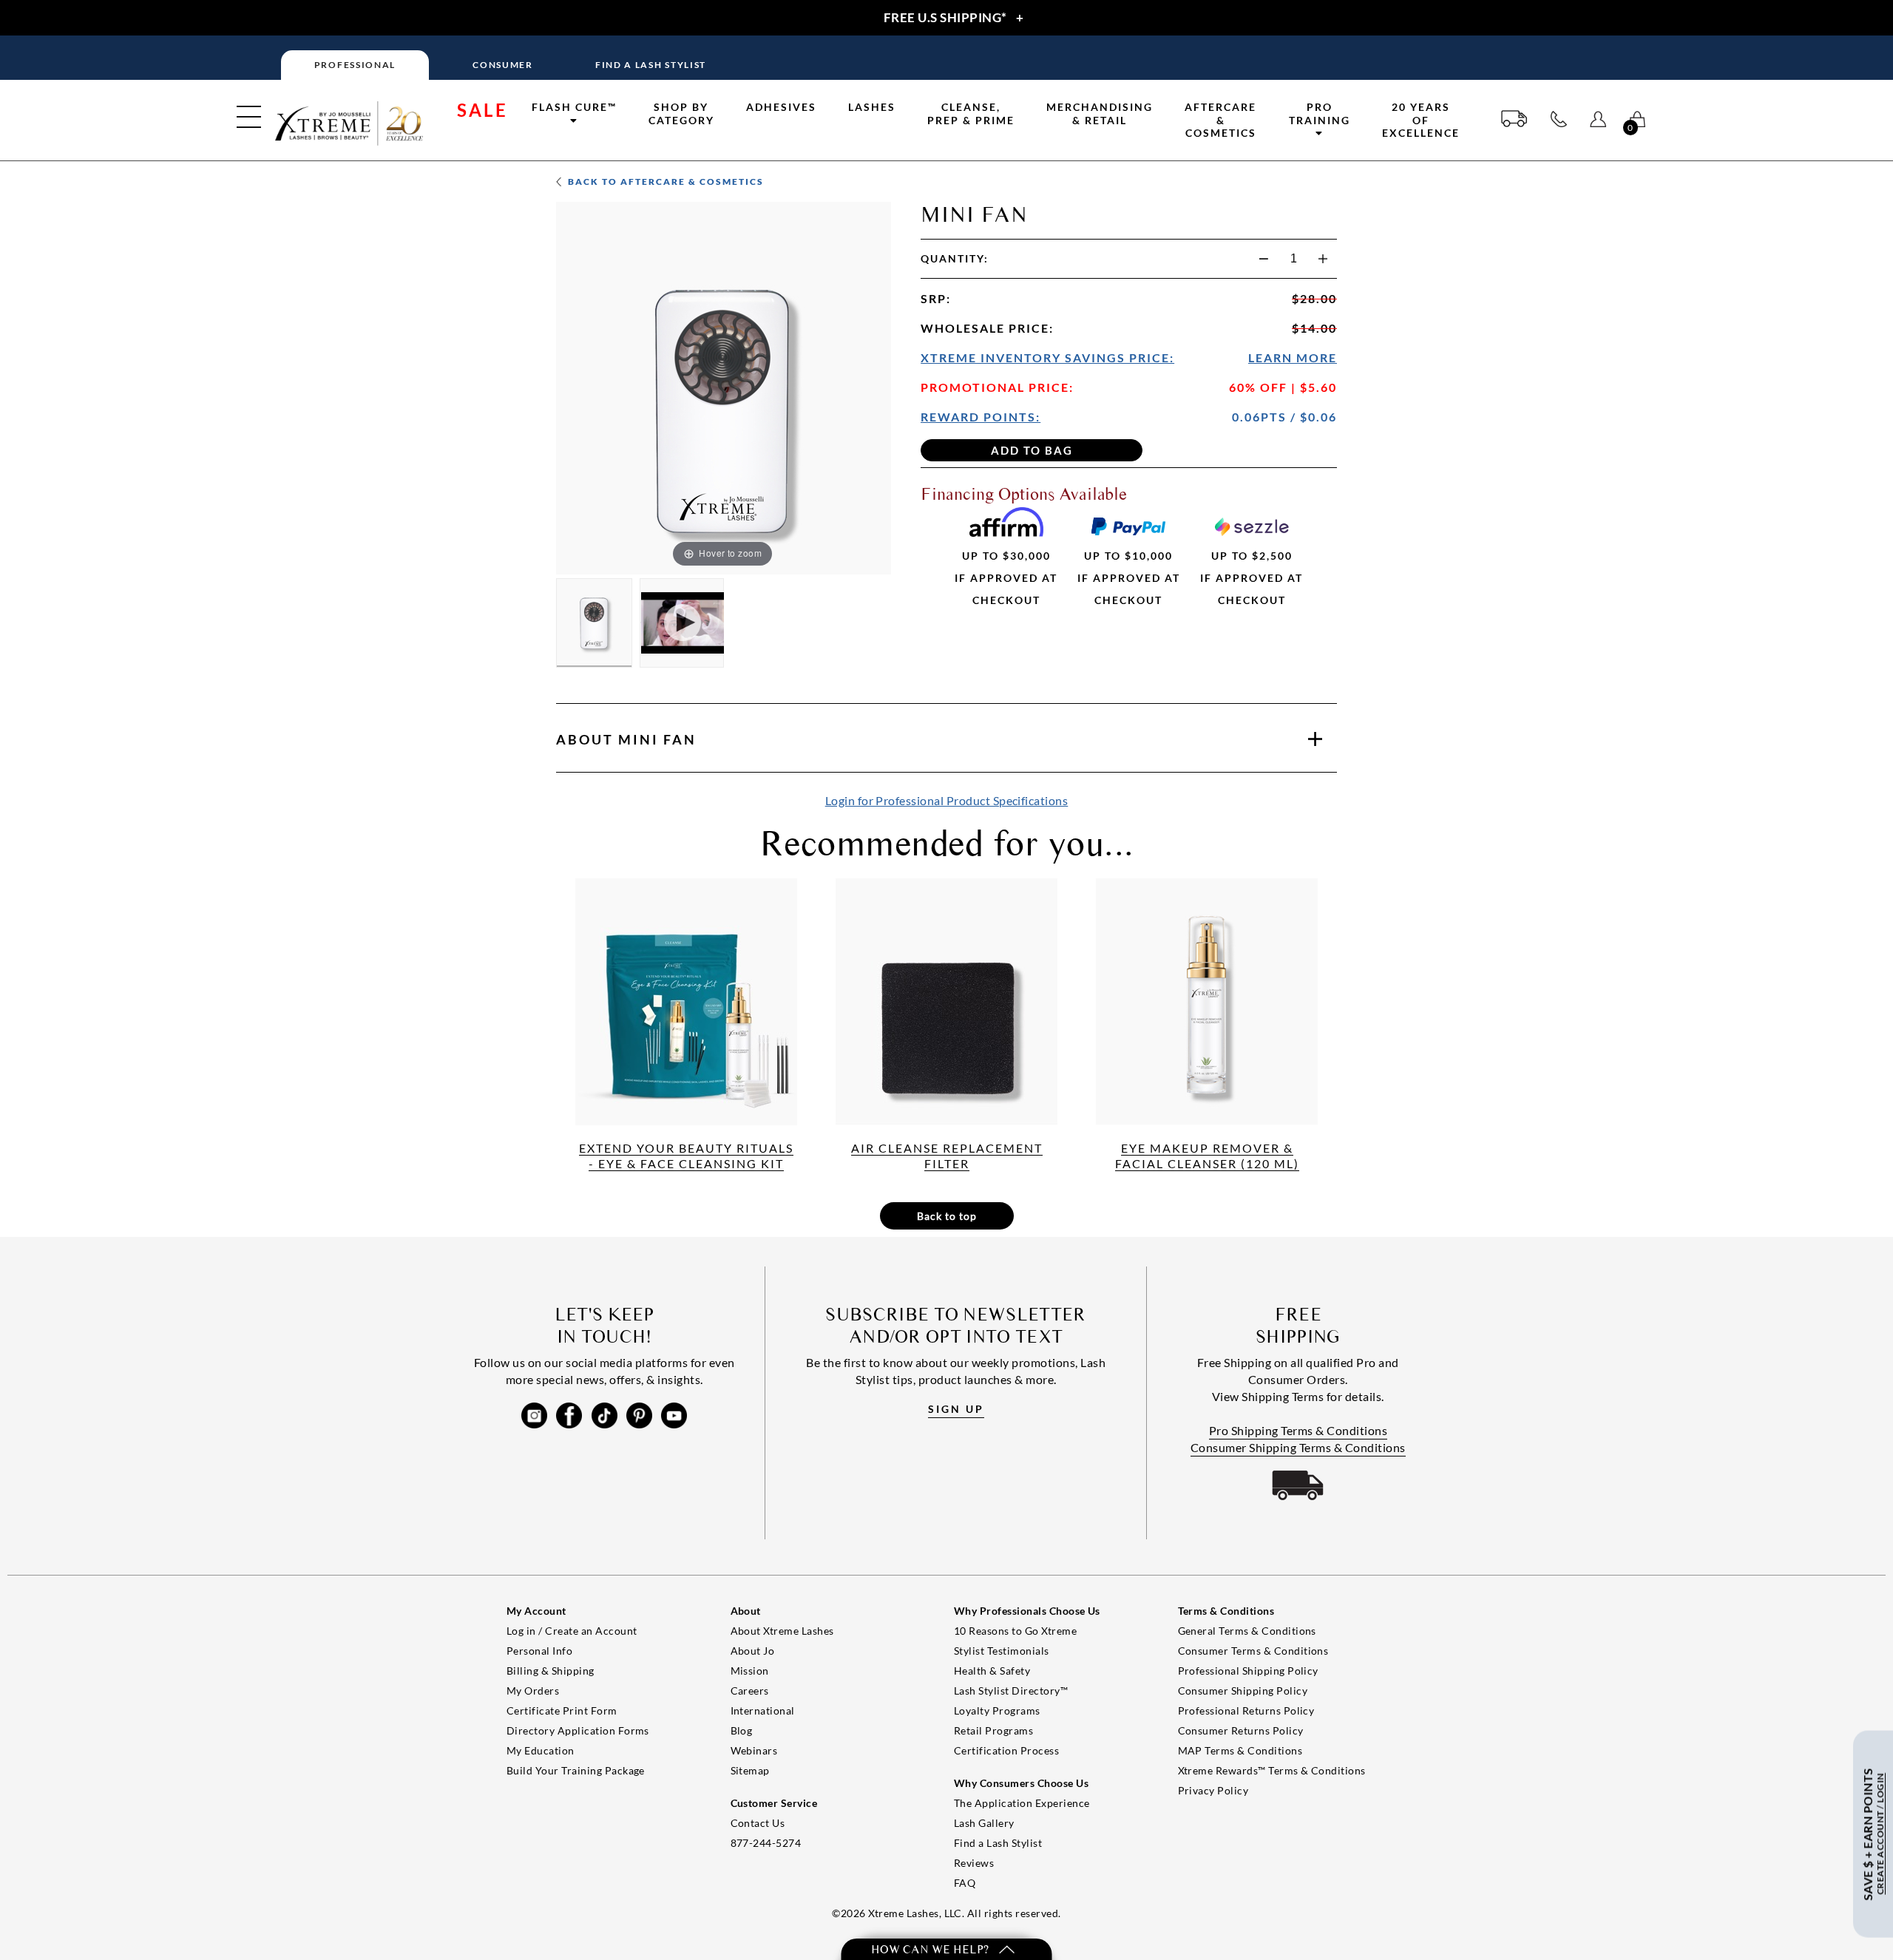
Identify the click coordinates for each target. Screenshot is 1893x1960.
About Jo (753, 1651)
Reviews (974, 1863)
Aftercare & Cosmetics (1220, 120)
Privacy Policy (1213, 1790)
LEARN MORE (1293, 357)
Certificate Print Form (562, 1710)
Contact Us (758, 1823)
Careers (750, 1691)
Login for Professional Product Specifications (947, 800)
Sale (482, 110)
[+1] (1323, 259)
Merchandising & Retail (1100, 113)
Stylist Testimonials (1002, 1651)
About (626, 739)
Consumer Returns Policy (1241, 1730)
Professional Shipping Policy (1248, 1671)
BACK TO (664, 182)
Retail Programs (993, 1730)
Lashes (872, 107)
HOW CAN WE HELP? (931, 1949)
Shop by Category (681, 113)
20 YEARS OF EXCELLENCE (1421, 120)
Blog (742, 1730)
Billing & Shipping (551, 1671)
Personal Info (539, 1651)
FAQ (965, 1883)
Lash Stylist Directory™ (1011, 1691)
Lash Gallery (984, 1823)
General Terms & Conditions (1247, 1631)
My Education (541, 1750)
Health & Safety (992, 1671)
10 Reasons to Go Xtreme (1015, 1631)
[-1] (1264, 259)
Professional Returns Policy (1246, 1710)
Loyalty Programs (997, 1710)
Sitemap (750, 1770)
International (763, 1710)
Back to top (947, 1216)
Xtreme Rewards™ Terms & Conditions (1272, 1770)
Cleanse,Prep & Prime (971, 113)
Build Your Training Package (576, 1770)
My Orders (533, 1691)
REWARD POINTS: (981, 417)
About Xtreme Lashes (782, 1631)
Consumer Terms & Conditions (1253, 1651)
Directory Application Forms (578, 1730)
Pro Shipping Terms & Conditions (1298, 1430)
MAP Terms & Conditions (1240, 1750)
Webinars (754, 1750)
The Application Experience (1022, 1803)
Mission (750, 1671)
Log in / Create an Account (572, 1631)
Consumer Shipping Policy (1243, 1691)
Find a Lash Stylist (998, 1843)
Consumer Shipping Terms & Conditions (1298, 1447)
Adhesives (781, 107)
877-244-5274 (766, 1843)
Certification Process (1006, 1750)
